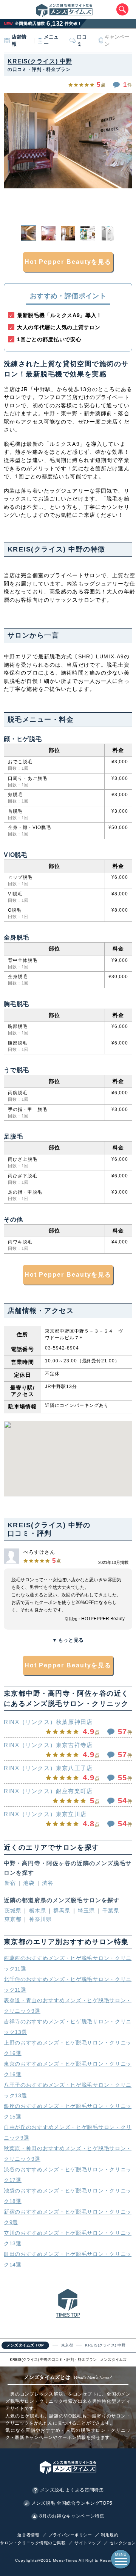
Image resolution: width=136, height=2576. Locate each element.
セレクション (123, 2543)
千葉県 (111, 1910)
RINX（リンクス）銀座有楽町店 (48, 1791)
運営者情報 (28, 2535)
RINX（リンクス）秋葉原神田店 (48, 1722)
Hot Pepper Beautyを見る (68, 262)
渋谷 (48, 1883)
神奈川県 (40, 1919)
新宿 (10, 1883)
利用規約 (110, 2535)
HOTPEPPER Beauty (103, 1619)
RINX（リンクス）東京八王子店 (48, 1768)
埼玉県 (86, 1910)
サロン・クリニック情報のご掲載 (33, 2543)
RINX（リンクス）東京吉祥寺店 (48, 1745)
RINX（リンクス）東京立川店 (45, 1814)
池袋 (29, 1883)
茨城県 (13, 1910)
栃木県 (38, 1910)
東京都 (13, 1919)
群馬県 (62, 1910)
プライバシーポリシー (70, 2535)
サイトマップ (87, 2543)
